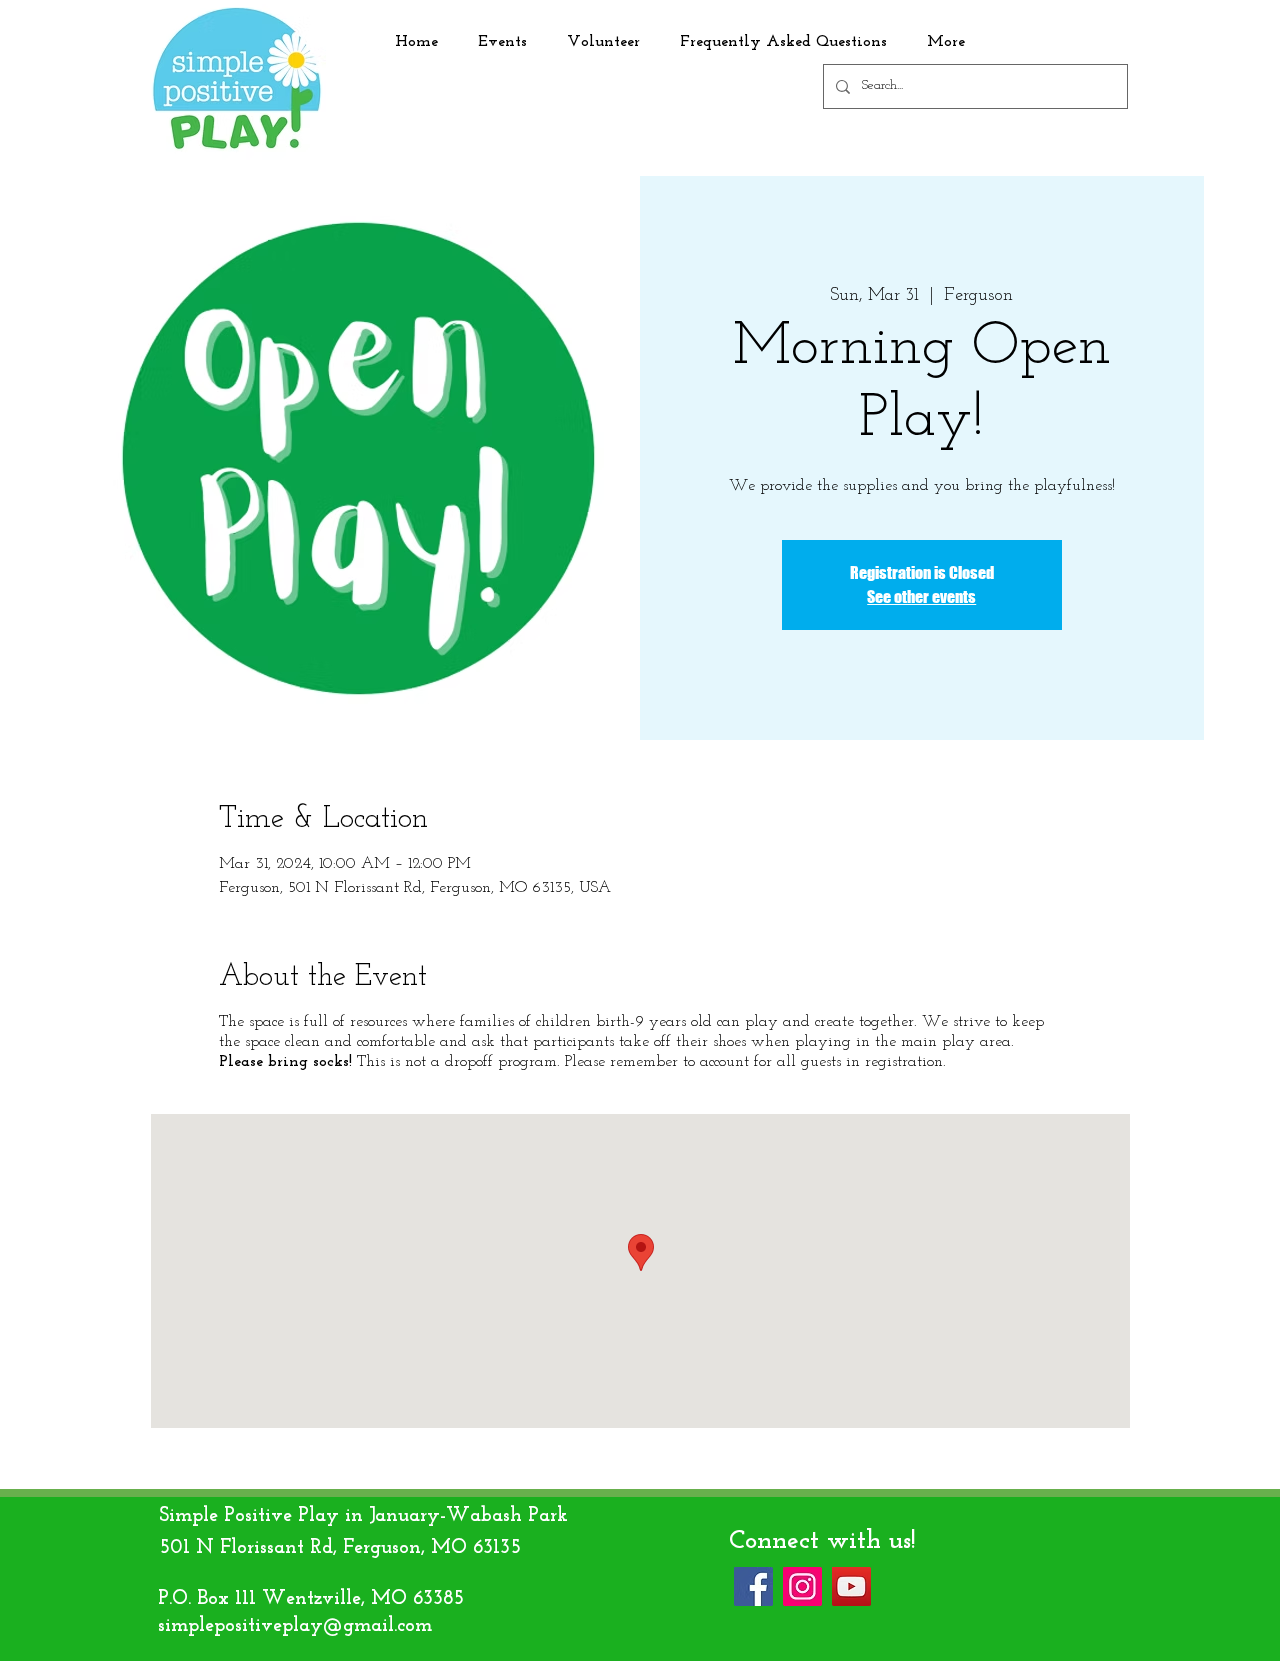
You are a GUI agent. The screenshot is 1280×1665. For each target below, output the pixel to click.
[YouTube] (851, 1586)
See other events (921, 596)
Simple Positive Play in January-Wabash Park (363, 1516)
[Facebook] (753, 1586)
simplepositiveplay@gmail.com (295, 1626)
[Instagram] (802, 1586)
